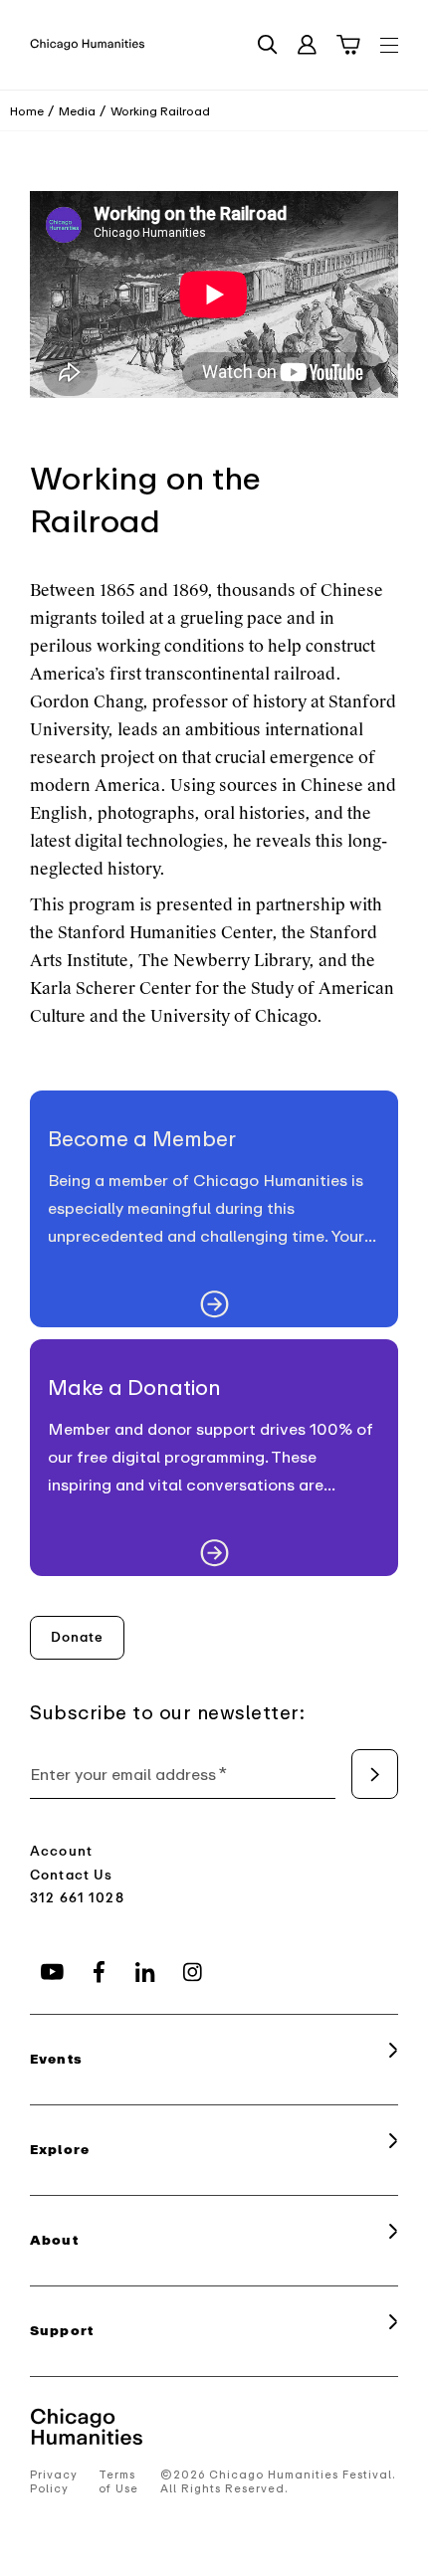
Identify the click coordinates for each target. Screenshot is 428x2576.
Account (61, 1851)
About (54, 2240)
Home (27, 111)
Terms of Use (118, 2482)
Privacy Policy (54, 2482)
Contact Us (72, 1875)
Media (77, 111)
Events (56, 2059)
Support (62, 2331)
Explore (60, 2150)
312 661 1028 (77, 1898)
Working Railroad (160, 111)
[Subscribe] (375, 1774)
